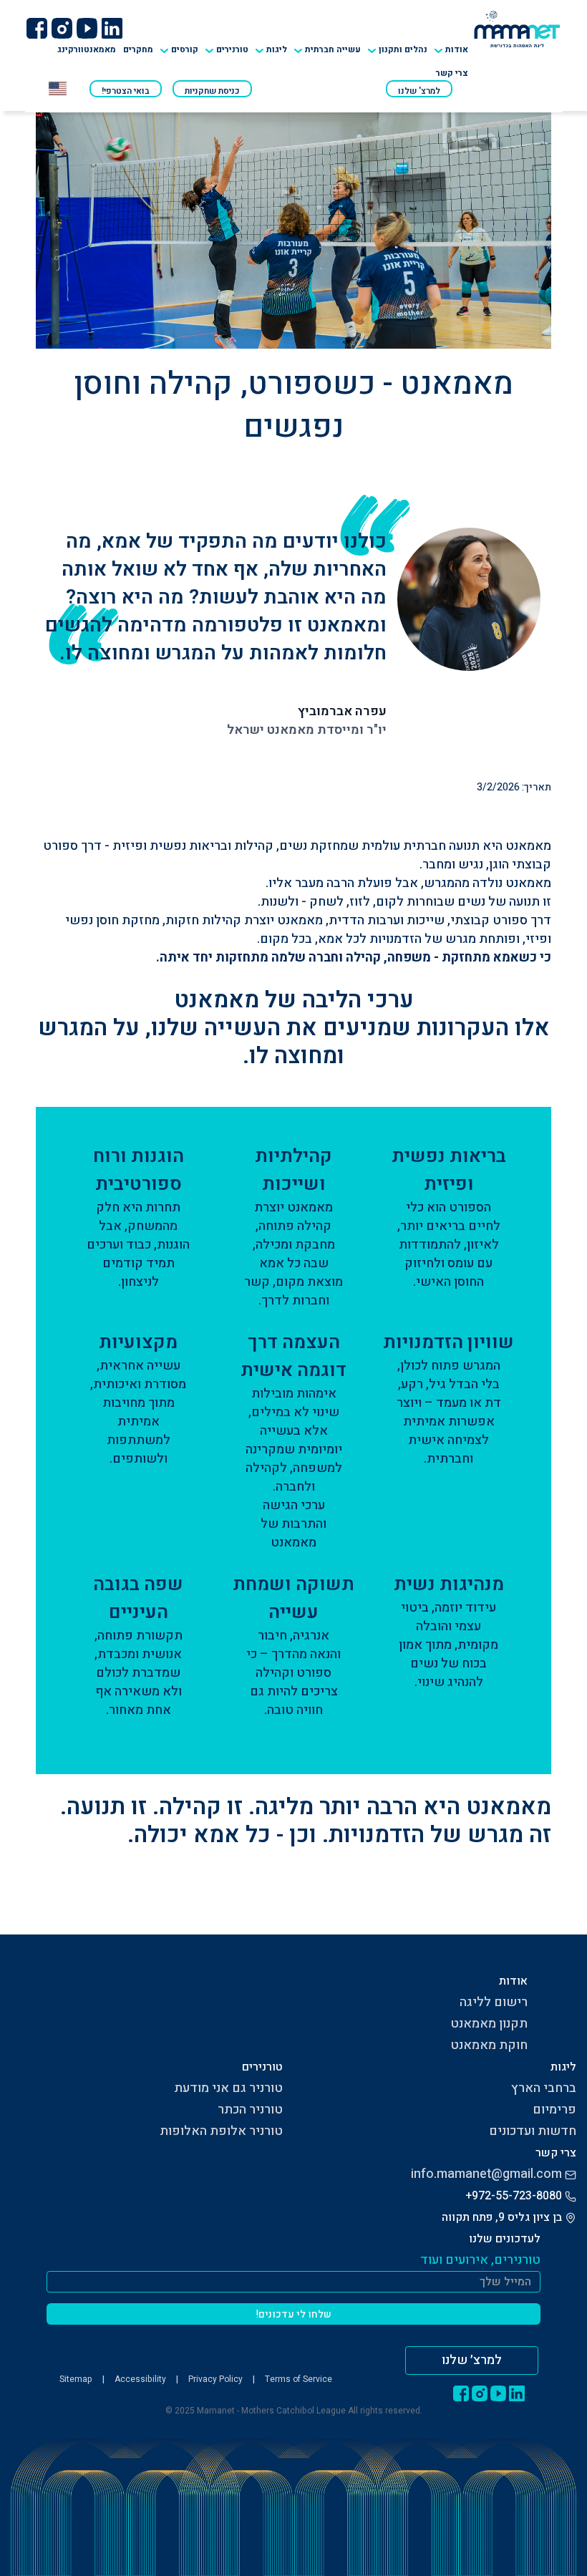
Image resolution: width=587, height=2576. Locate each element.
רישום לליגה (494, 2002)
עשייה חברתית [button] (333, 49)
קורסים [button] (185, 49)
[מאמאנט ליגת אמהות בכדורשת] (517, 28)
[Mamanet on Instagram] (62, 28)
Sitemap (76, 2379)
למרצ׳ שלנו (472, 2360)
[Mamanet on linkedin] (112, 28)
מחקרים (138, 49)
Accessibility (140, 2379)
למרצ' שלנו (419, 91)
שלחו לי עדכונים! (294, 2314)
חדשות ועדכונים (533, 2131)
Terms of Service (299, 2379)
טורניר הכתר (250, 2110)
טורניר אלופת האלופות (221, 2131)
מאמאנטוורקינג (87, 49)
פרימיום (554, 2110)
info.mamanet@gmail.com (486, 2174)
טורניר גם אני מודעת (228, 2088)
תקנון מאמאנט (489, 2024)
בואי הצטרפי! (126, 91)
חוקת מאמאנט (489, 2045)
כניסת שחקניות (212, 91)
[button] (227, 45)
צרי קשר (452, 73)
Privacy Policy (215, 2379)
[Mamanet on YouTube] (87, 28)
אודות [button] (457, 49)
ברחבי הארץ (544, 2088)
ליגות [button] (277, 49)
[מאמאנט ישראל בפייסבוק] (37, 28)
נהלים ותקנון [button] (403, 49)
